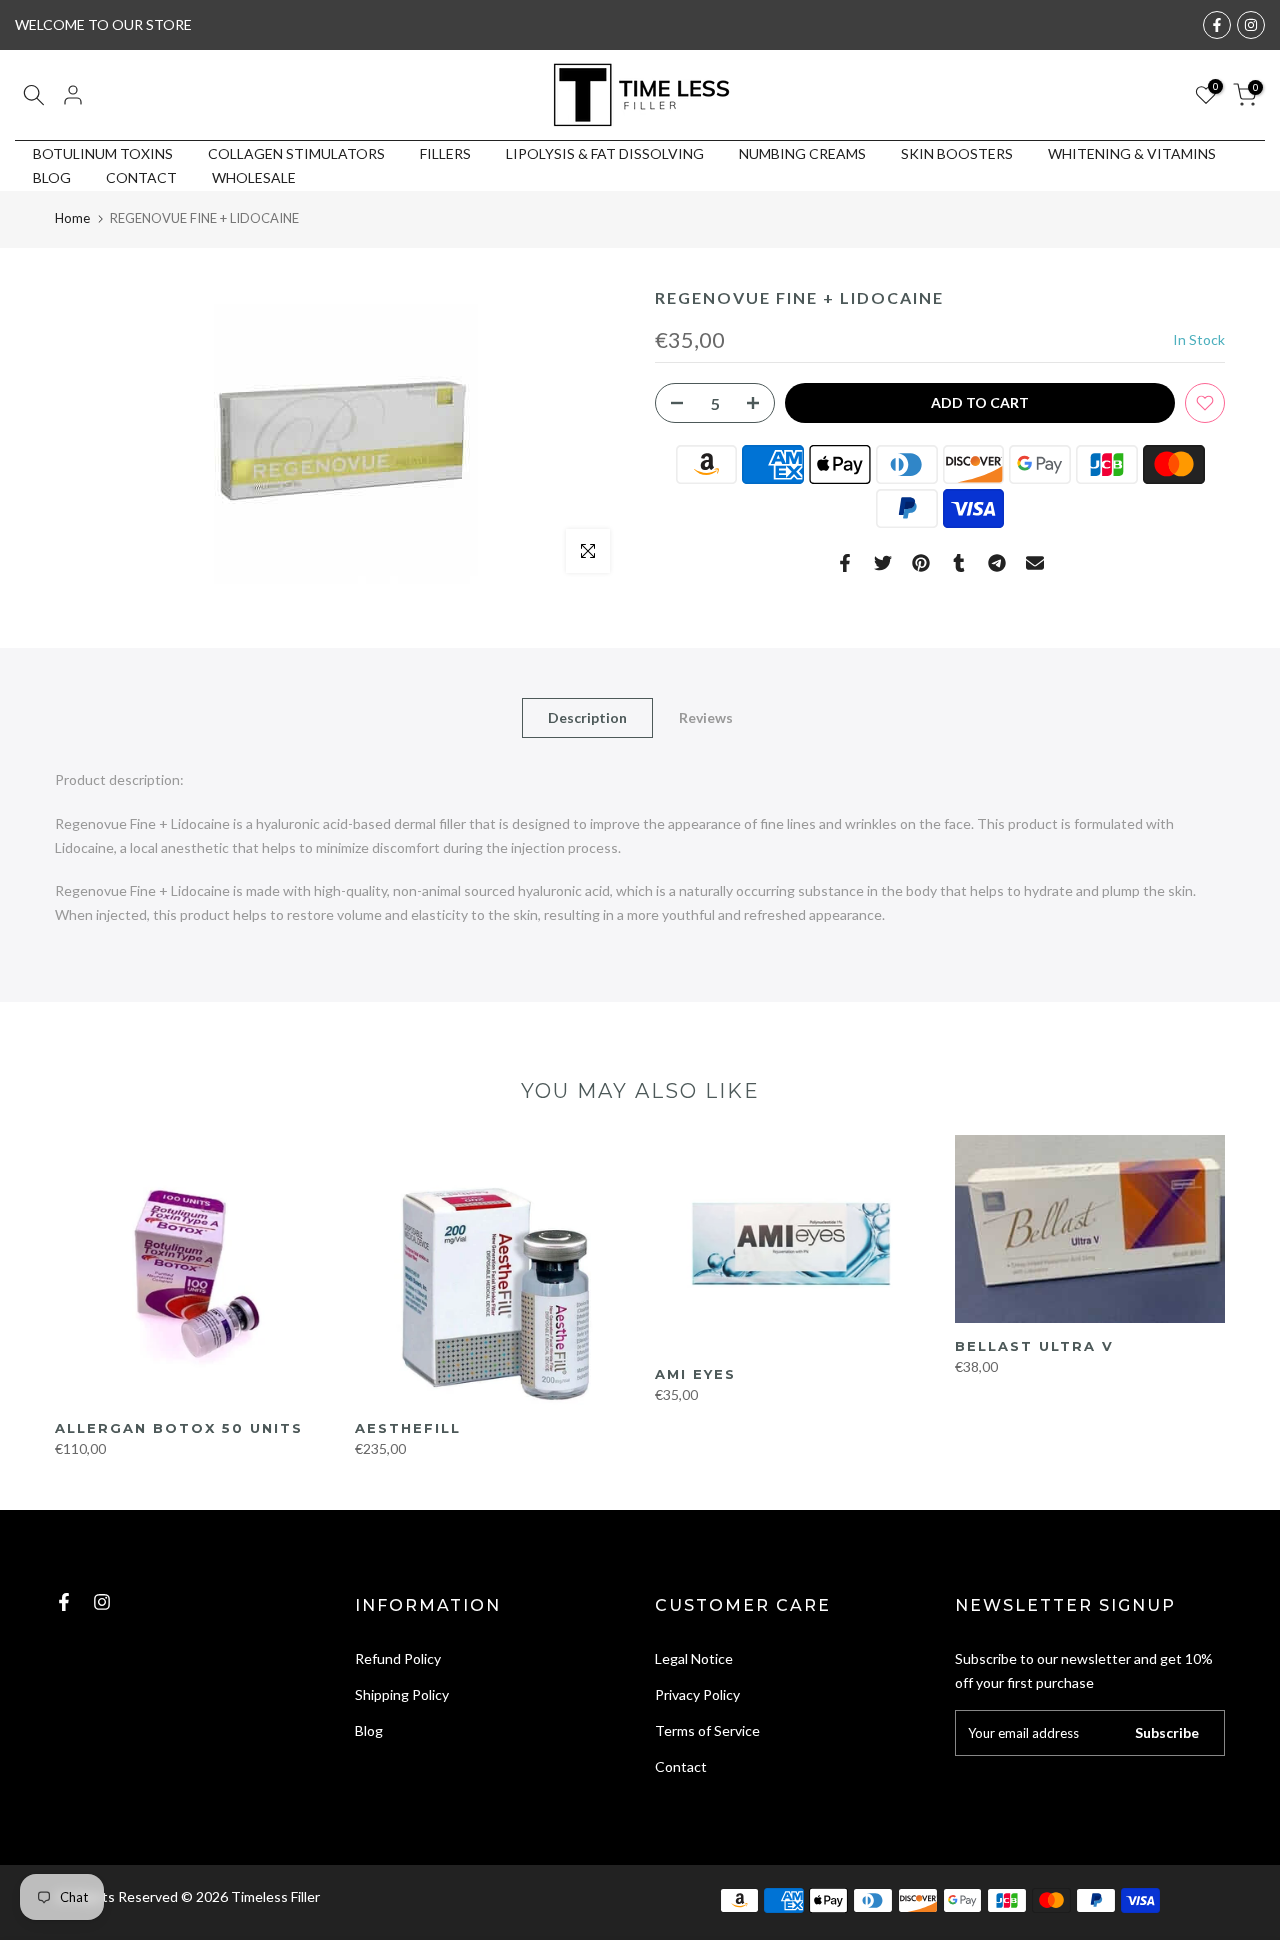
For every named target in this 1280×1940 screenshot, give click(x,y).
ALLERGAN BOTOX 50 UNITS (179, 1428)
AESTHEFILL (408, 1428)
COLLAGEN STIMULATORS (296, 153)
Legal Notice (694, 1658)
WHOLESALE (254, 177)
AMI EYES (695, 1374)
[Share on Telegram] (997, 563)
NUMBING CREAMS (802, 153)
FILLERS (445, 153)
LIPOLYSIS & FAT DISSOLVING (605, 153)
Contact (681, 1766)
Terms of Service (707, 1730)
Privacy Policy (697, 1694)
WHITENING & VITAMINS (1132, 153)
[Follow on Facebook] (1217, 25)
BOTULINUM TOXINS (103, 153)
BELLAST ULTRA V (1034, 1346)
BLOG (52, 177)
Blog (369, 1730)
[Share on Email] (1035, 563)
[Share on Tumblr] (959, 563)
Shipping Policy (402, 1694)
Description (587, 717)
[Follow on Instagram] (1251, 25)
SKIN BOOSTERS (957, 153)
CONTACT (141, 177)
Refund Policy (398, 1658)
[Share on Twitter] (883, 563)
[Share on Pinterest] (921, 563)
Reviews (706, 717)
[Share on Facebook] (845, 563)
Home (72, 218)
